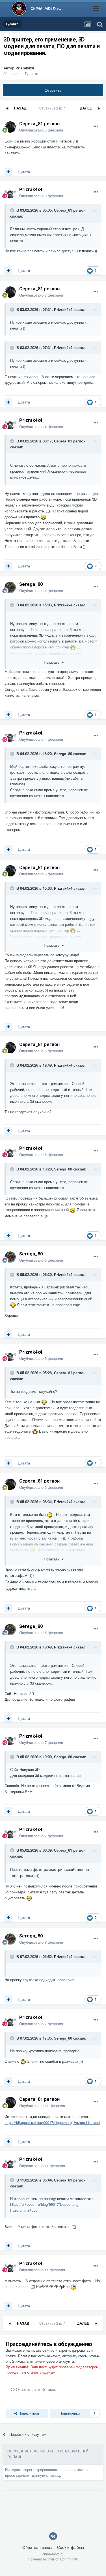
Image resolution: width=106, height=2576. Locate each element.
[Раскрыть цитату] (13, 210)
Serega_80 (31, 584)
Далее (86, 108)
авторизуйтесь (75, 2356)
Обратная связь (37, 2547)
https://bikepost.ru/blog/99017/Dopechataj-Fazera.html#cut (52, 2122)
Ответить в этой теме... (37, 2389)
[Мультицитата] (8, 172)
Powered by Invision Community (53, 2559)
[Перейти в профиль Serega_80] (10, 587)
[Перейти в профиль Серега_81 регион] (10, 127)
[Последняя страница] (99, 108)
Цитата (24, 172)
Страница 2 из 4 (53, 108)
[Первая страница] (7, 108)
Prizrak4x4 (25, 68)
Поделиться (28, 2413)
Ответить (53, 90)
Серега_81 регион (39, 124)
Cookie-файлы (71, 2547)
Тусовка (31, 74)
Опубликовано (41, 130)
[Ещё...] (96, 126)
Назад (20, 108)
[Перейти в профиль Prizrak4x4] (10, 193)
